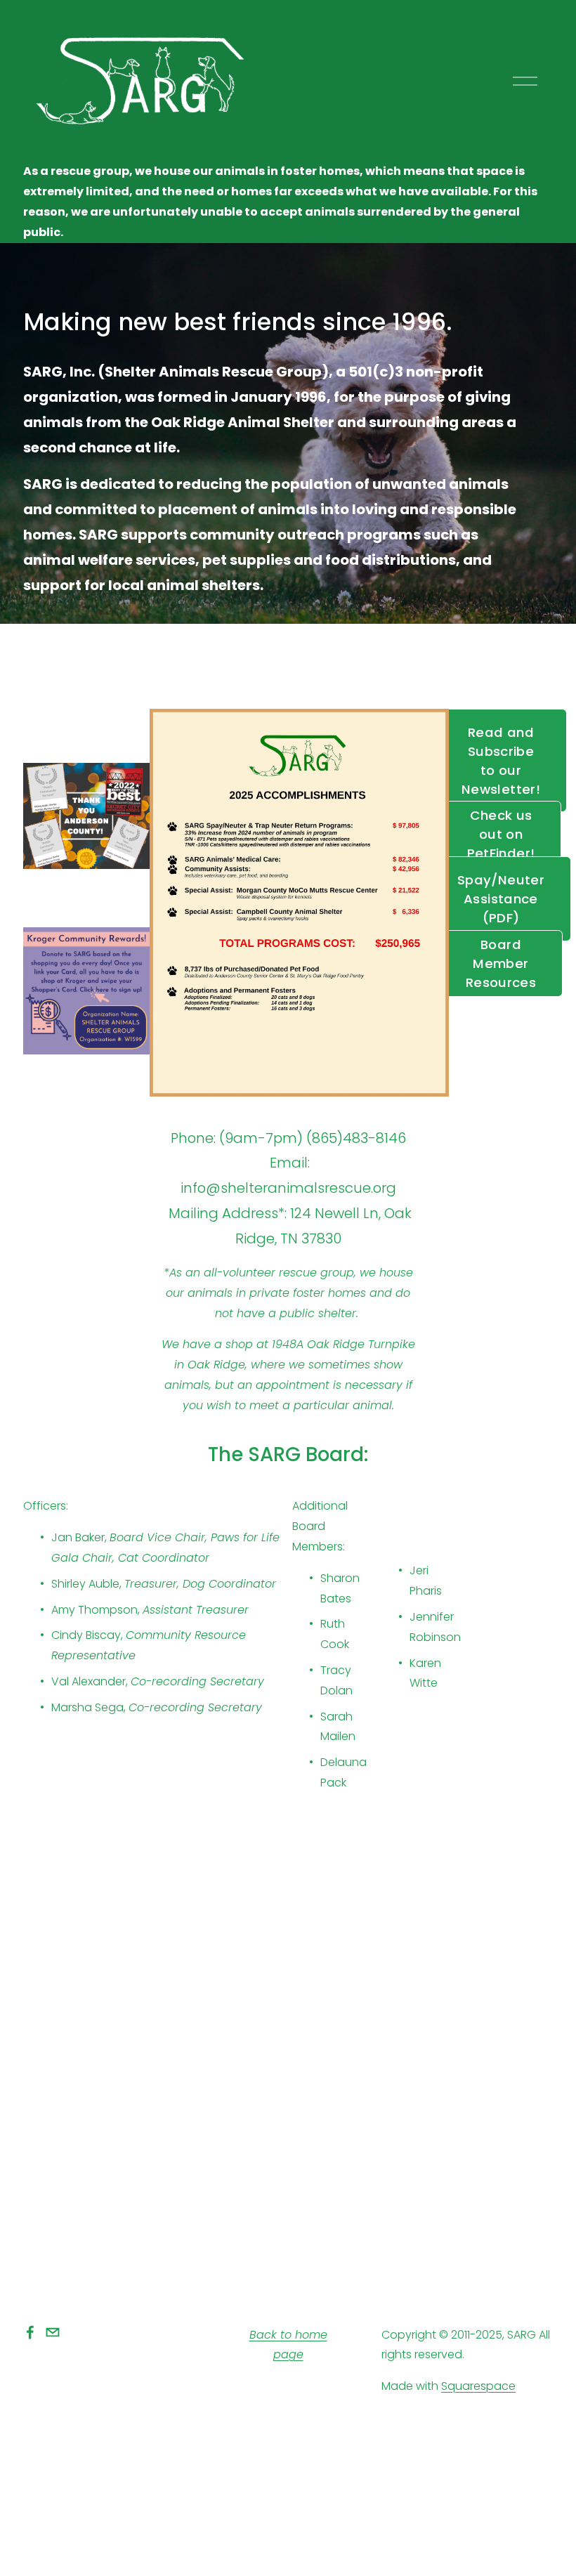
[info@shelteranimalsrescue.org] (53, 2332)
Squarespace (478, 2386)
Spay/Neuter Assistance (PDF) (501, 899)
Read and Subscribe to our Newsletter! (501, 761)
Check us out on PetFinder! (501, 834)
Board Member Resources (501, 963)
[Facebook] (30, 2332)
